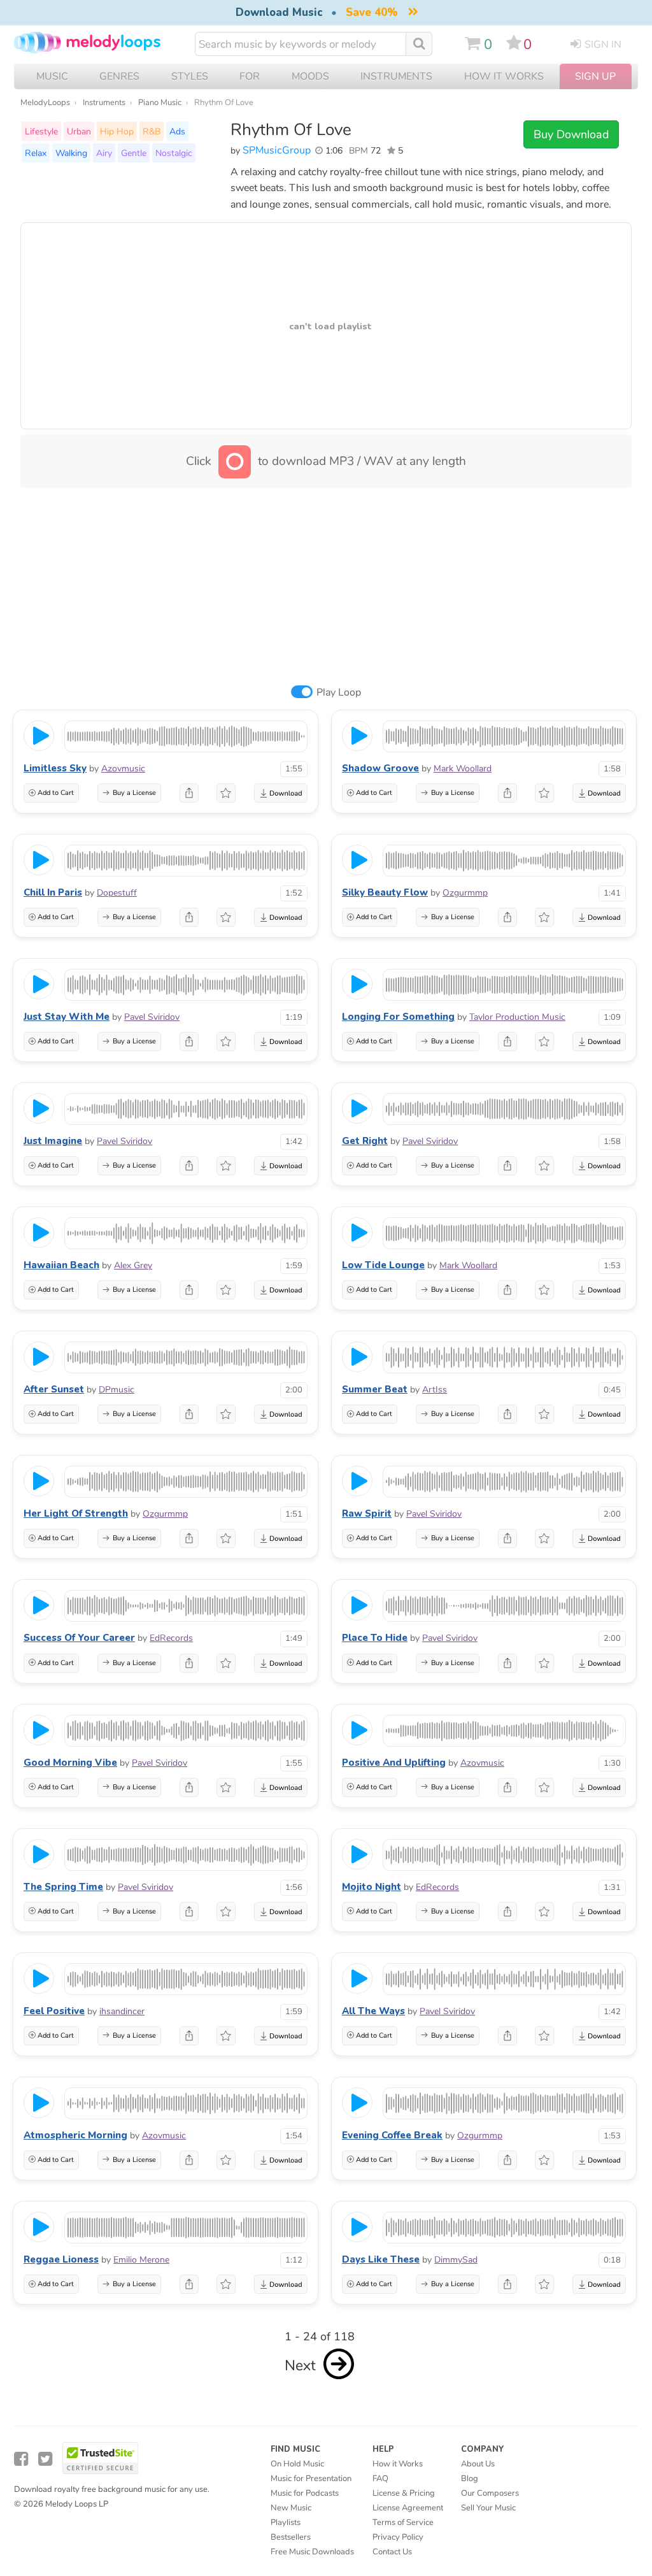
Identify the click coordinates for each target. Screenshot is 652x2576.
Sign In (603, 45)
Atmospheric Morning (75, 2135)
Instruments (104, 103)
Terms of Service (403, 2522)
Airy (104, 153)
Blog (470, 2479)
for (250, 76)
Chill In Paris (53, 892)
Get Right (365, 1141)
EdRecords (171, 1638)
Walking (71, 153)
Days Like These (381, 2259)
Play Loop (339, 692)
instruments (396, 76)
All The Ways (373, 2011)
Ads (177, 131)
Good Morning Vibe (70, 1763)
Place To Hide (375, 1638)
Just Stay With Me (67, 1017)
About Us (478, 2464)
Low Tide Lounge (383, 1265)
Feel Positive (54, 2011)
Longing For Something (398, 1017)
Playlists (286, 2522)
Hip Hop (117, 131)
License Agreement (408, 2508)
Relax (36, 153)
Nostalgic (174, 153)
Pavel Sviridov (152, 1017)
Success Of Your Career (79, 1638)
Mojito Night (372, 1887)
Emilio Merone (141, 2260)
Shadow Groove (380, 768)
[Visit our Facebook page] (21, 2459)
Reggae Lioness (61, 2259)
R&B (152, 131)
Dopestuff (117, 893)
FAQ (380, 2479)
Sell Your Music (488, 2508)
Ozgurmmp (465, 893)
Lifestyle (41, 131)
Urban (79, 131)
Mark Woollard (463, 769)
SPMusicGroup (277, 150)
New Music (291, 2508)
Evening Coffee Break (392, 2135)
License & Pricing (404, 2493)
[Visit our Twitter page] (45, 2459)
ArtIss (435, 1390)
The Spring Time (63, 1887)
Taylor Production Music (517, 1017)
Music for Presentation (311, 2479)
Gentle (134, 153)
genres (119, 76)
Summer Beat (375, 1389)
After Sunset (54, 1389)
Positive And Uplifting (394, 1763)
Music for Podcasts (305, 2493)
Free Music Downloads (312, 2552)
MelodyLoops (45, 103)
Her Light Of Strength (76, 1513)
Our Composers (490, 2493)
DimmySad (456, 2260)
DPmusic (117, 1390)
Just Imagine (53, 1141)
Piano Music (160, 103)
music (52, 76)
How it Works (504, 76)
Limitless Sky (55, 768)
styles (190, 76)
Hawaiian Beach (61, 1265)
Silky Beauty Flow (385, 892)
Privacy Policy (398, 2537)
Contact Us (392, 2552)
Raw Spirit (367, 1513)
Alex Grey (133, 1265)
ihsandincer (122, 2011)
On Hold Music (297, 2464)
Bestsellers (291, 2537)
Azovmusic (123, 769)
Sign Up (595, 76)
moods (310, 76)
